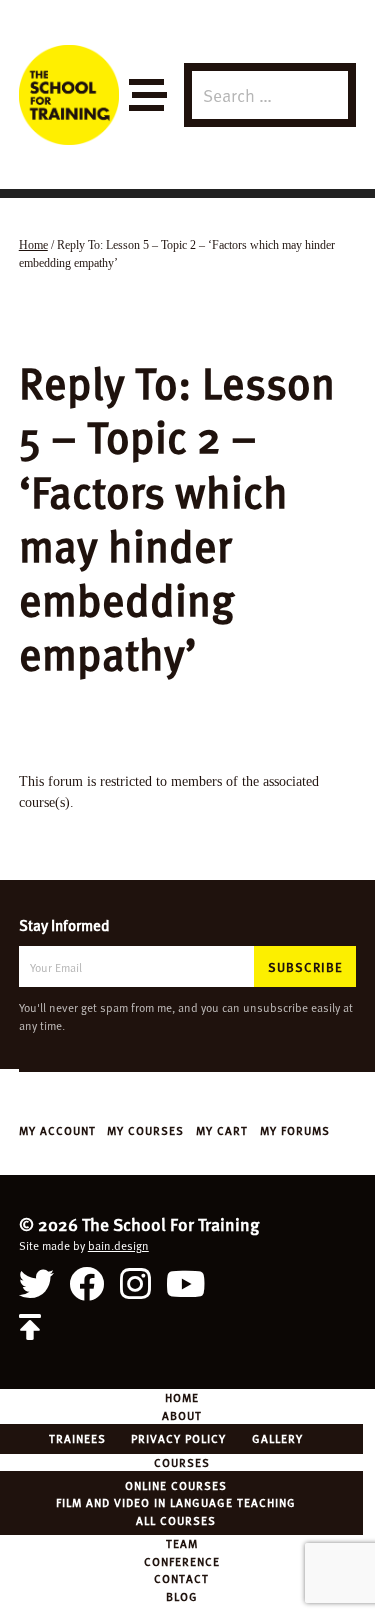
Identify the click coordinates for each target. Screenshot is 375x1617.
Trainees (77, 1438)
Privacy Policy (178, 1438)
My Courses (145, 1130)
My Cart (222, 1130)
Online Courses (176, 1485)
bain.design (118, 1245)
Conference (182, 1561)
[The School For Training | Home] (69, 95)
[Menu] (146, 95)
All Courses (176, 1520)
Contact (181, 1578)
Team (182, 1543)
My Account (57, 1130)
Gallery (277, 1438)
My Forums (295, 1130)
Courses (182, 1462)
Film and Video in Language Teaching (176, 1502)
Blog (182, 1596)
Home (182, 1397)
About (182, 1415)
